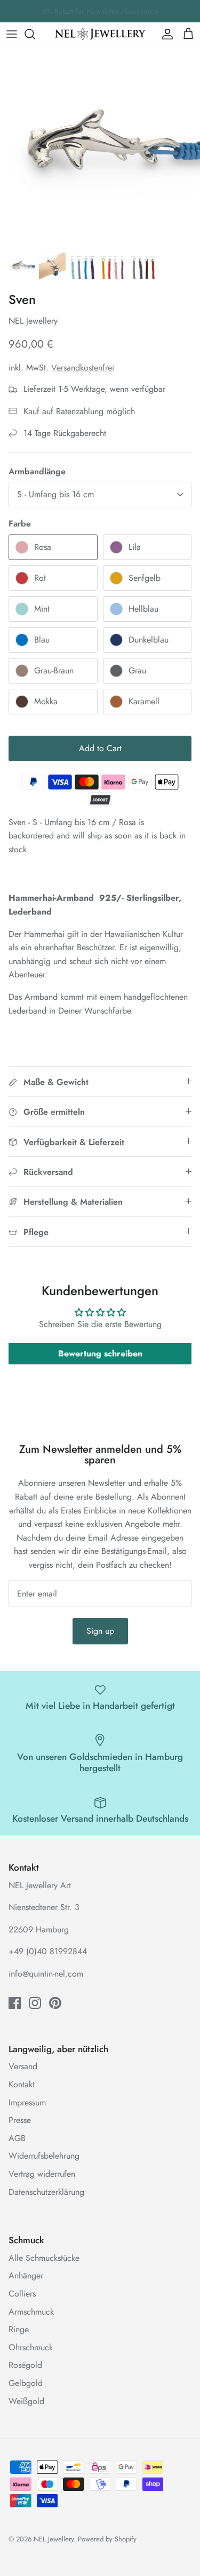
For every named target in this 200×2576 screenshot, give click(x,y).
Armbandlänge (37, 472)
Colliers (22, 2294)
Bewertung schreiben (100, 1353)
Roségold (25, 2365)
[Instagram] (35, 2003)
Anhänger (26, 2275)
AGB (17, 2138)
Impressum (27, 2102)
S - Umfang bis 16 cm (55, 494)
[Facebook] (15, 2003)
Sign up (100, 1631)
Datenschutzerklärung (46, 2192)
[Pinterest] (55, 2003)
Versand (23, 2066)
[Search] (35, 34)
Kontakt (22, 2084)
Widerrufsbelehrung (44, 2156)
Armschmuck (31, 2312)
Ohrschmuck (31, 2347)
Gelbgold (26, 2383)
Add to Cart (100, 748)
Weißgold (26, 2401)
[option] (100, 146)
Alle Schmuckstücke (44, 2258)
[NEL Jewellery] (100, 34)
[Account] (165, 34)
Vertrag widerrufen (42, 2174)
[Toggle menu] (12, 34)
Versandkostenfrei (83, 368)
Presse (20, 2120)
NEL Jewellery (54, 2539)
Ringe (19, 2329)
